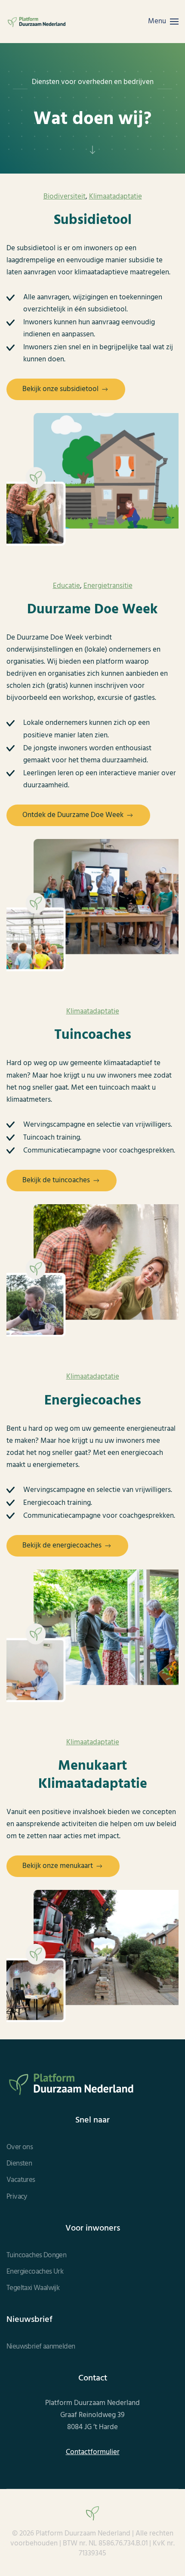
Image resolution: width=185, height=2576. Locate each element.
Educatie (66, 586)
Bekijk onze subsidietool (60, 389)
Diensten (19, 2164)
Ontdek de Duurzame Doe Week (73, 815)
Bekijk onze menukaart (58, 1866)
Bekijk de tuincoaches (56, 1180)
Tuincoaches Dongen (36, 2256)
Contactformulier (93, 2452)
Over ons (20, 2147)
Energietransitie (108, 586)
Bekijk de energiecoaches (62, 1546)
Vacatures (21, 2180)
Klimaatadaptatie (116, 197)
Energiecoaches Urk (35, 2272)
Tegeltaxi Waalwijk (33, 2288)
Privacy (17, 2197)
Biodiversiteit (65, 197)
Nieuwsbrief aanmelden (41, 2347)
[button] (163, 22)
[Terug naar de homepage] (37, 22)
